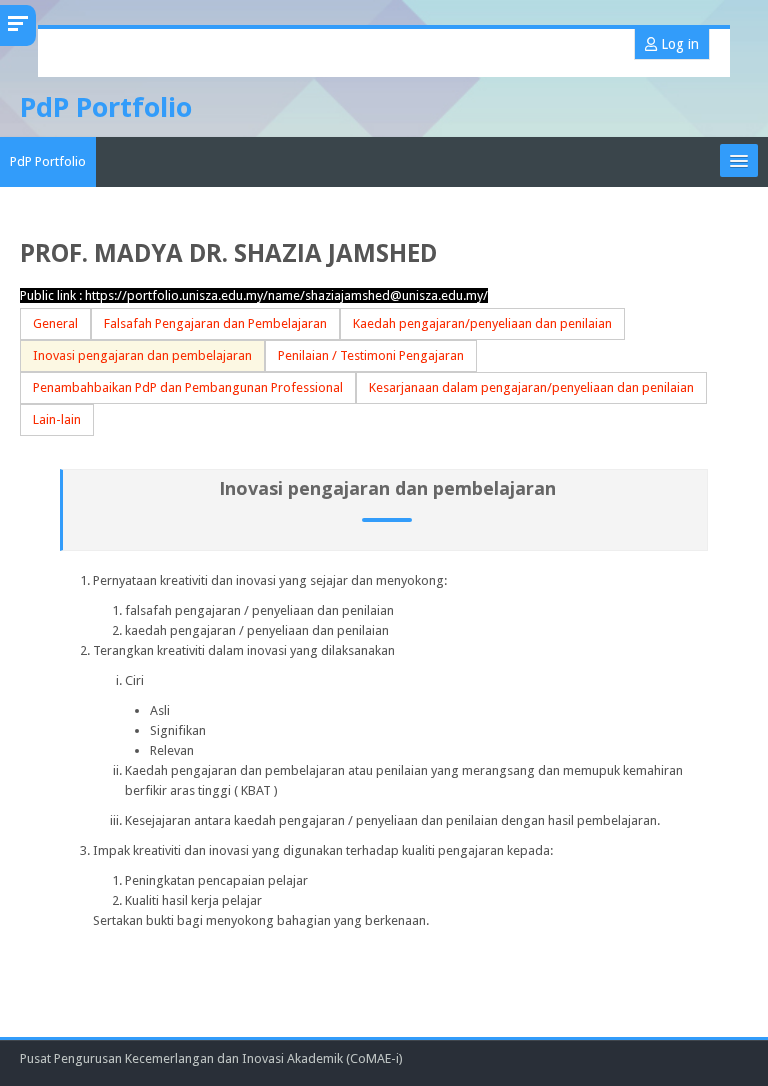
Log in (678, 44)
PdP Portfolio (48, 161)
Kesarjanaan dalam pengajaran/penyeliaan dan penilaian (531, 387)
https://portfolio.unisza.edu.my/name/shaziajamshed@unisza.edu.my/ (286, 295)
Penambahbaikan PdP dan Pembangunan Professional (188, 387)
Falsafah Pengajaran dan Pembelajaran (215, 323)
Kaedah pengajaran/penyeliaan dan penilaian (482, 323)
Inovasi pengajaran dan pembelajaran (142, 355)
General (55, 323)
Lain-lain (57, 419)
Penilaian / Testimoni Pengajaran (371, 355)
